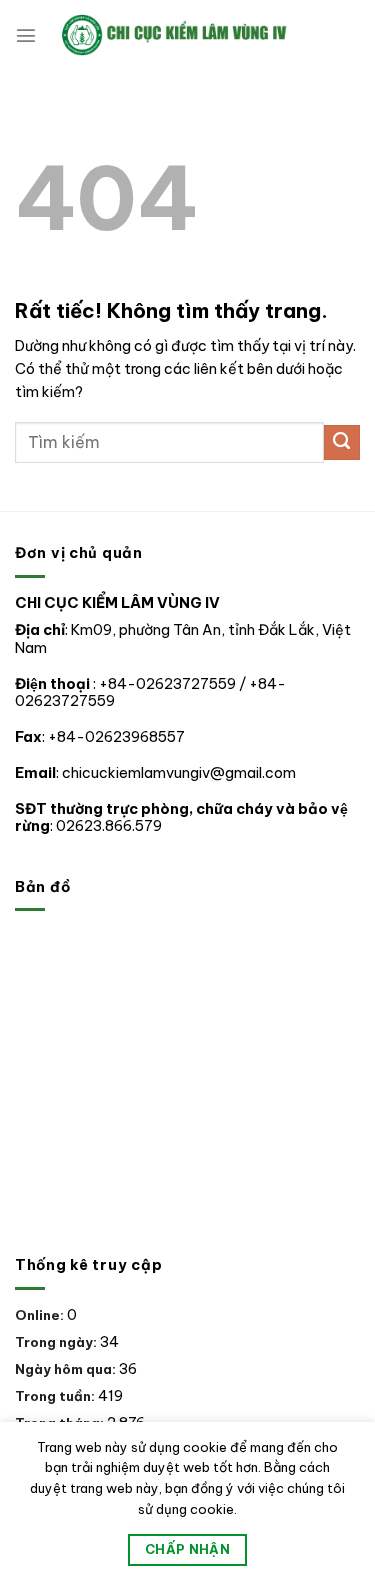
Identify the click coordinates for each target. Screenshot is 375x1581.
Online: (41, 1315)
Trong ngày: (57, 1342)
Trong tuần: (56, 1396)
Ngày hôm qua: (67, 1369)
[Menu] (26, 35)
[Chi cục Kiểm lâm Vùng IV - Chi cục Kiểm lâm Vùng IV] (198, 34)
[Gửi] (342, 443)
